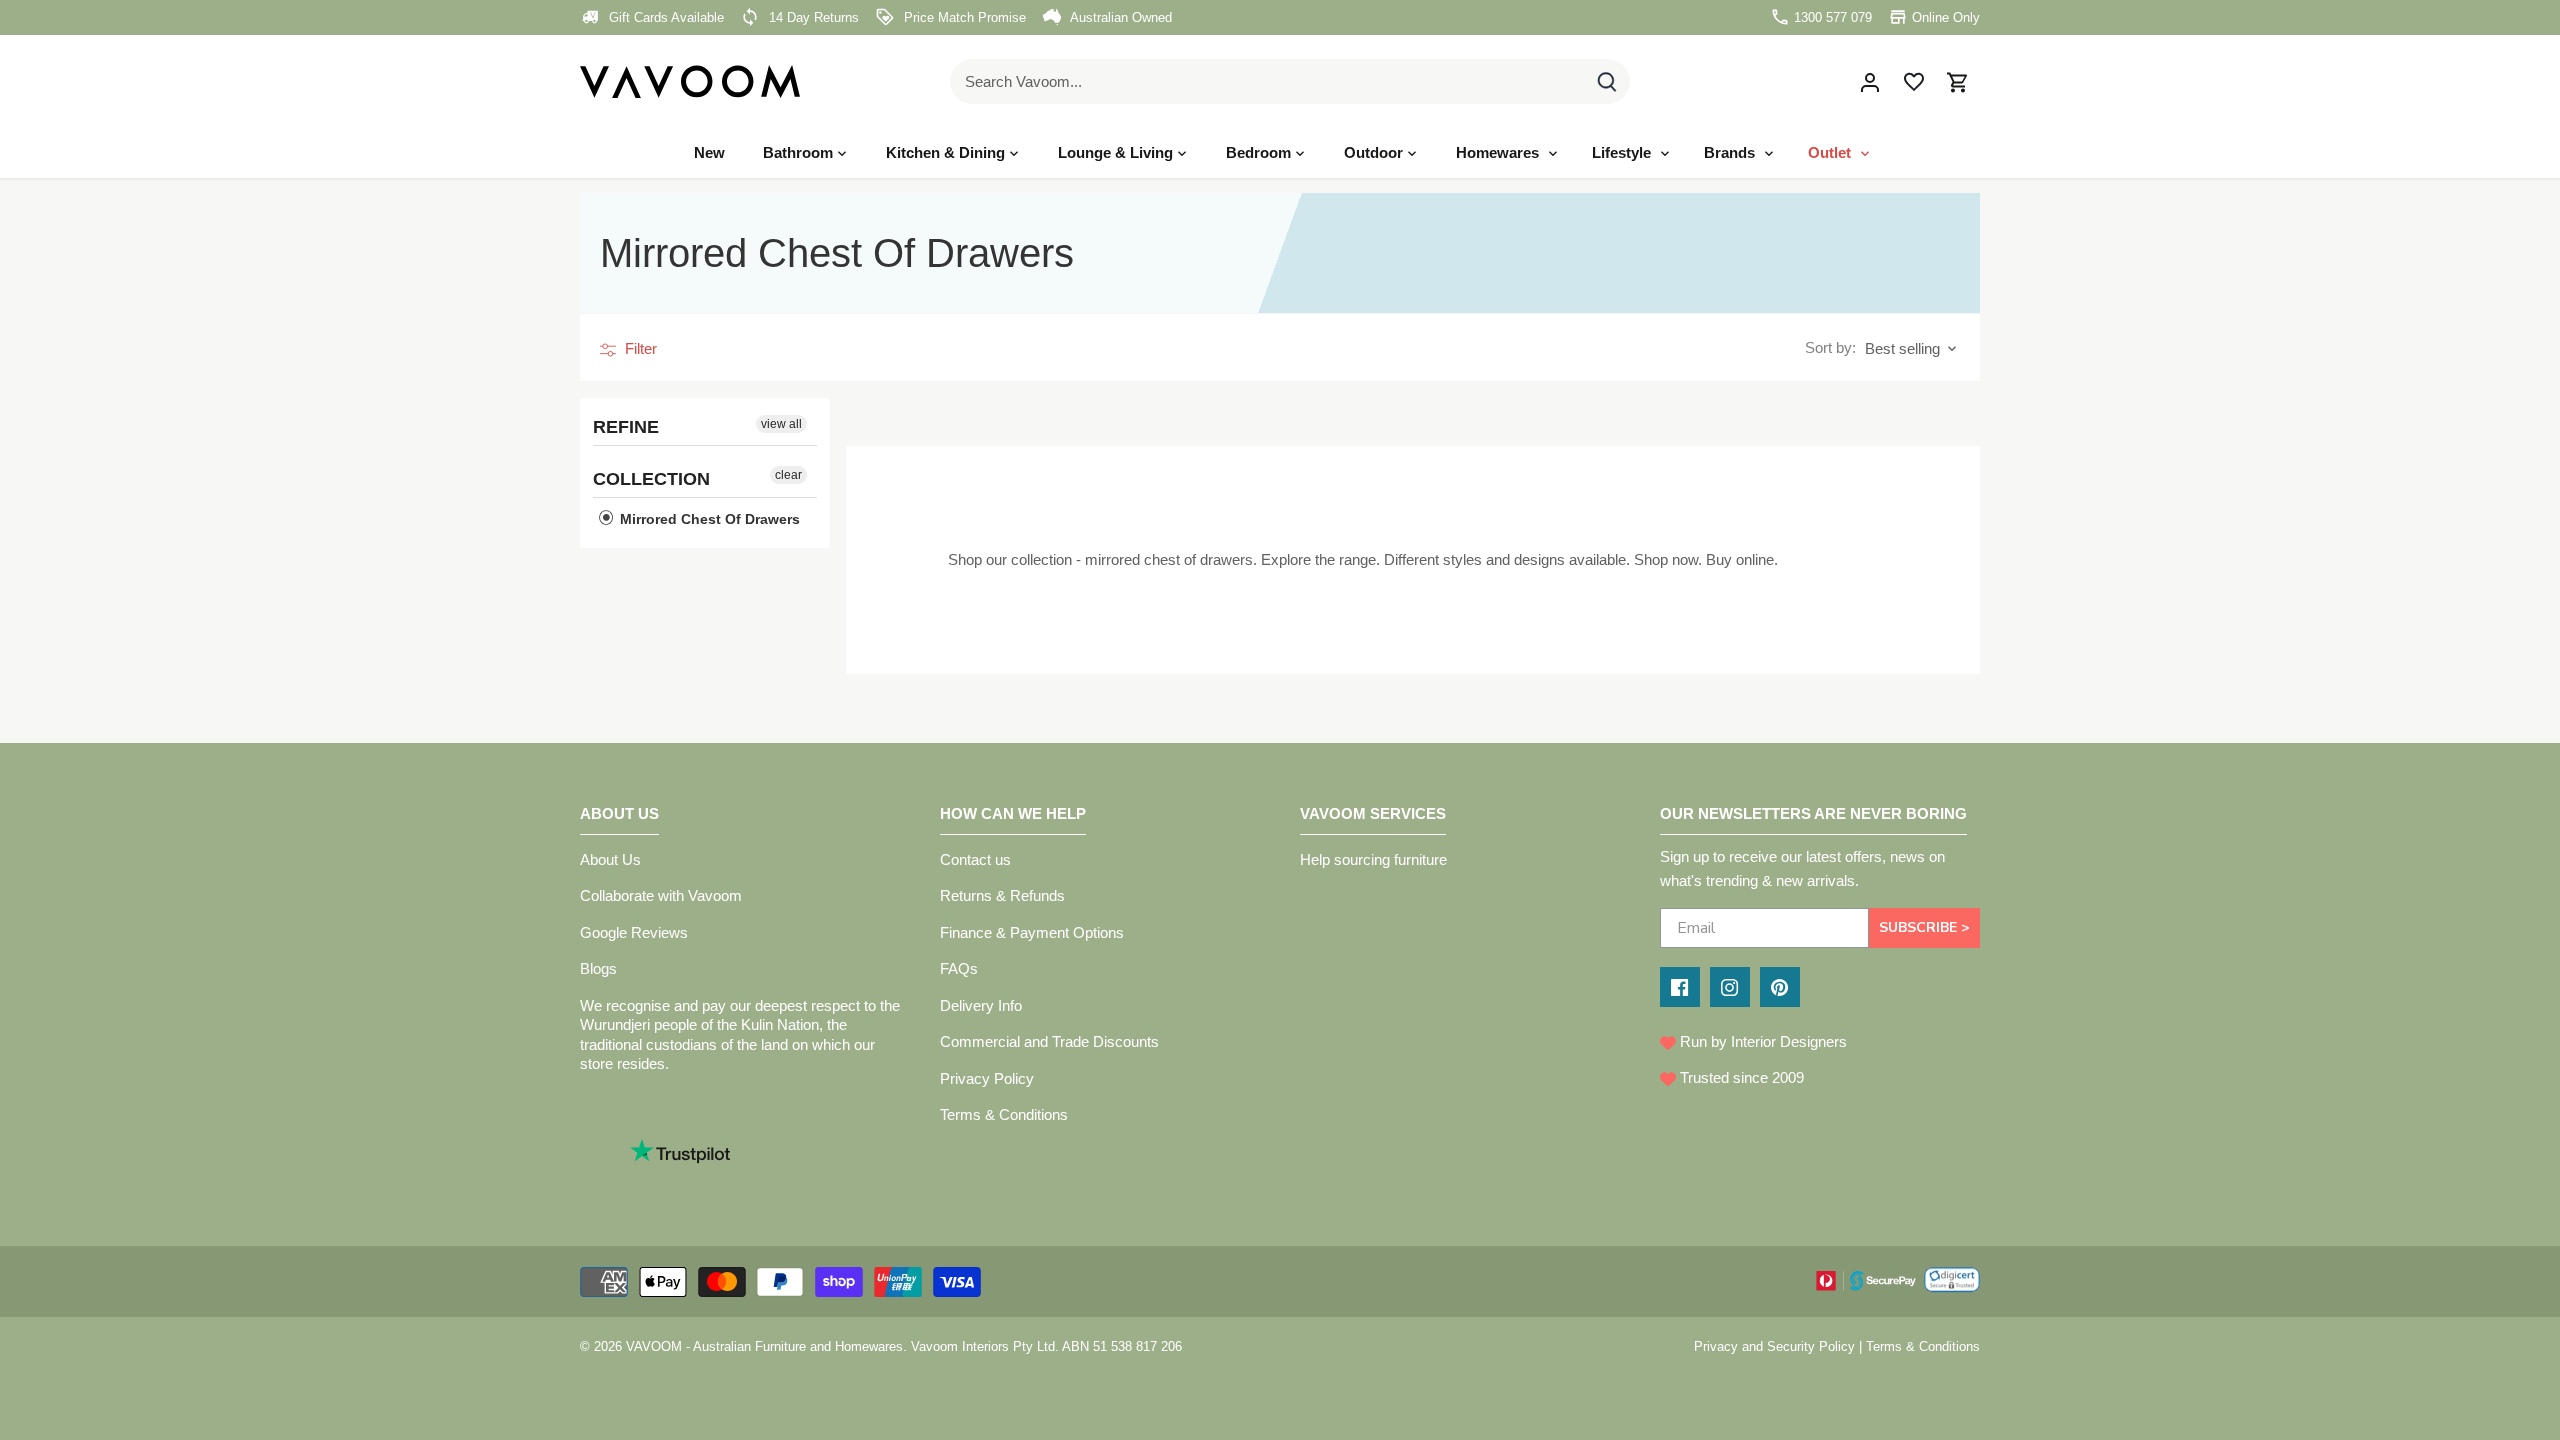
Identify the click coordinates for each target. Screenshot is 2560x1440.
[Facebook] (1680, 987)
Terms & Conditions (1004, 1114)
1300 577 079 (1831, 17)
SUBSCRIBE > (1924, 927)
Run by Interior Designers (1761, 1041)
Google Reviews (634, 932)
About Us (610, 859)
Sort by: (1830, 347)
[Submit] (1607, 81)
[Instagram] (1730, 987)
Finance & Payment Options (1032, 932)
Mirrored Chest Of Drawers (708, 519)
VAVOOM (654, 1346)
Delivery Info (981, 1005)
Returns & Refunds (1002, 895)
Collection (651, 479)
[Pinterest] (1780, 987)
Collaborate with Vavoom (661, 895)
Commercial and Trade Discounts (1049, 1041)
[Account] (1870, 81)
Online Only (1944, 17)
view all (781, 424)
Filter (639, 348)
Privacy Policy (987, 1078)
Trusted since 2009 (1740, 1077)
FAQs (959, 968)
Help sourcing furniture (1373, 859)
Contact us (975, 859)
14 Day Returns (812, 17)
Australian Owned (1119, 17)
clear (788, 475)
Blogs (598, 968)
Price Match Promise (963, 17)
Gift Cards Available (664, 17)
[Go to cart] (1958, 81)
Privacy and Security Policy (1774, 1346)
